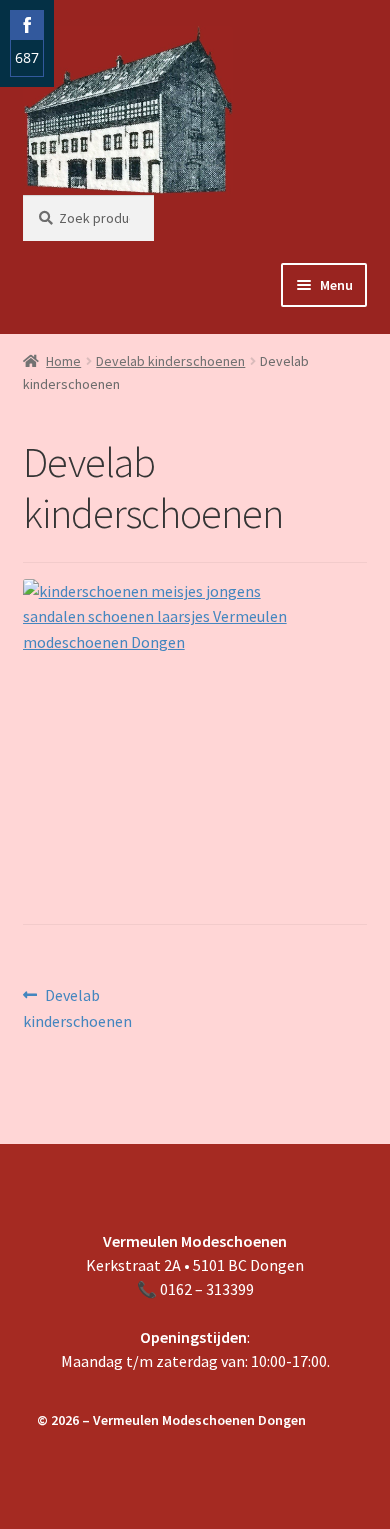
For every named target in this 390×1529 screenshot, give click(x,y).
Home (63, 361)
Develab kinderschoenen (170, 361)
